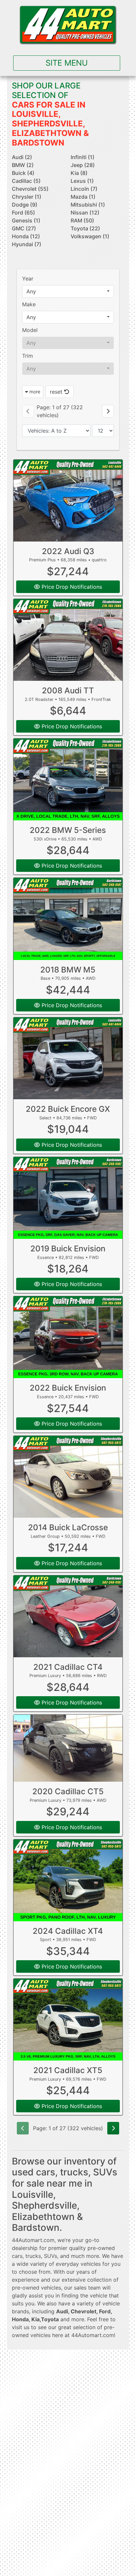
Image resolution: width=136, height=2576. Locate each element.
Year (28, 279)
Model (30, 330)
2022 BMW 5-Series (68, 830)
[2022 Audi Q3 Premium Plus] (68, 501)
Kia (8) (79, 173)
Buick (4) (23, 173)
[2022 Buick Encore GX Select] (68, 1058)
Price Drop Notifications (71, 587)
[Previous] (28, 411)
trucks (33, 2256)
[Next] (108, 411)
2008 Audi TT (68, 691)
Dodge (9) (25, 205)
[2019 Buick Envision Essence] (68, 1198)
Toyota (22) (85, 228)
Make (29, 304)
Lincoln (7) (84, 189)
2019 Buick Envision (68, 1249)
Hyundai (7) (27, 244)
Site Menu (67, 63)
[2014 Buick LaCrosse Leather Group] (68, 1477)
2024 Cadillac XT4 (68, 1931)
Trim (28, 356)
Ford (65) (23, 213)
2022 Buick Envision (68, 1388)
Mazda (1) (83, 197)
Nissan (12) (85, 213)
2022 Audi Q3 (68, 551)
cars (17, 2256)
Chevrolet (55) (30, 189)
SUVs (51, 2256)
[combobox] (68, 291)
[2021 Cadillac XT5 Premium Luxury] (68, 2020)
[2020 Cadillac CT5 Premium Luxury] (68, 1748)
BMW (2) (23, 165)
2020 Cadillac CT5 (68, 1791)
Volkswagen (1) (90, 236)
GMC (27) (24, 228)
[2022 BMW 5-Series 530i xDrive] (68, 779)
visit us (21, 2327)
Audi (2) (22, 157)
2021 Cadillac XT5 (68, 2070)
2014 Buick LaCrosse (68, 1527)
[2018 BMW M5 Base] (68, 919)
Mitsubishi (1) (88, 205)
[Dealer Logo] (68, 25)
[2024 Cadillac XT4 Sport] (68, 1880)
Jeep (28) (83, 165)
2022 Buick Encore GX (68, 1109)
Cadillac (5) (26, 181)
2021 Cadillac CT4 (68, 1667)
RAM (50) (82, 220)
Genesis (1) (26, 220)
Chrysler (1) (27, 197)
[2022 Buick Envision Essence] (68, 1337)
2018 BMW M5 (68, 970)
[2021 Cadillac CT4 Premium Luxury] (68, 1616)
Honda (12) (26, 236)
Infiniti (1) (83, 157)
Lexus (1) (82, 181)
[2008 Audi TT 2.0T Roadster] (68, 640)
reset (57, 392)
